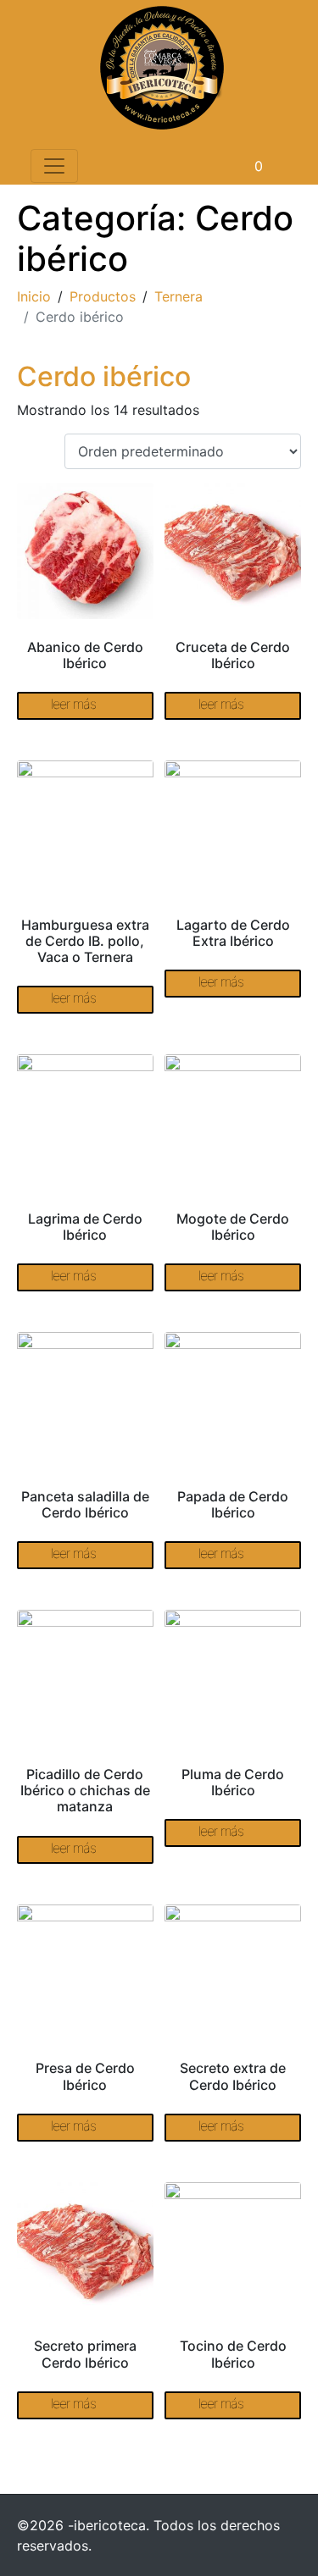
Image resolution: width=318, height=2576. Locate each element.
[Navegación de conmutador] (54, 166)
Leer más (73, 704)
